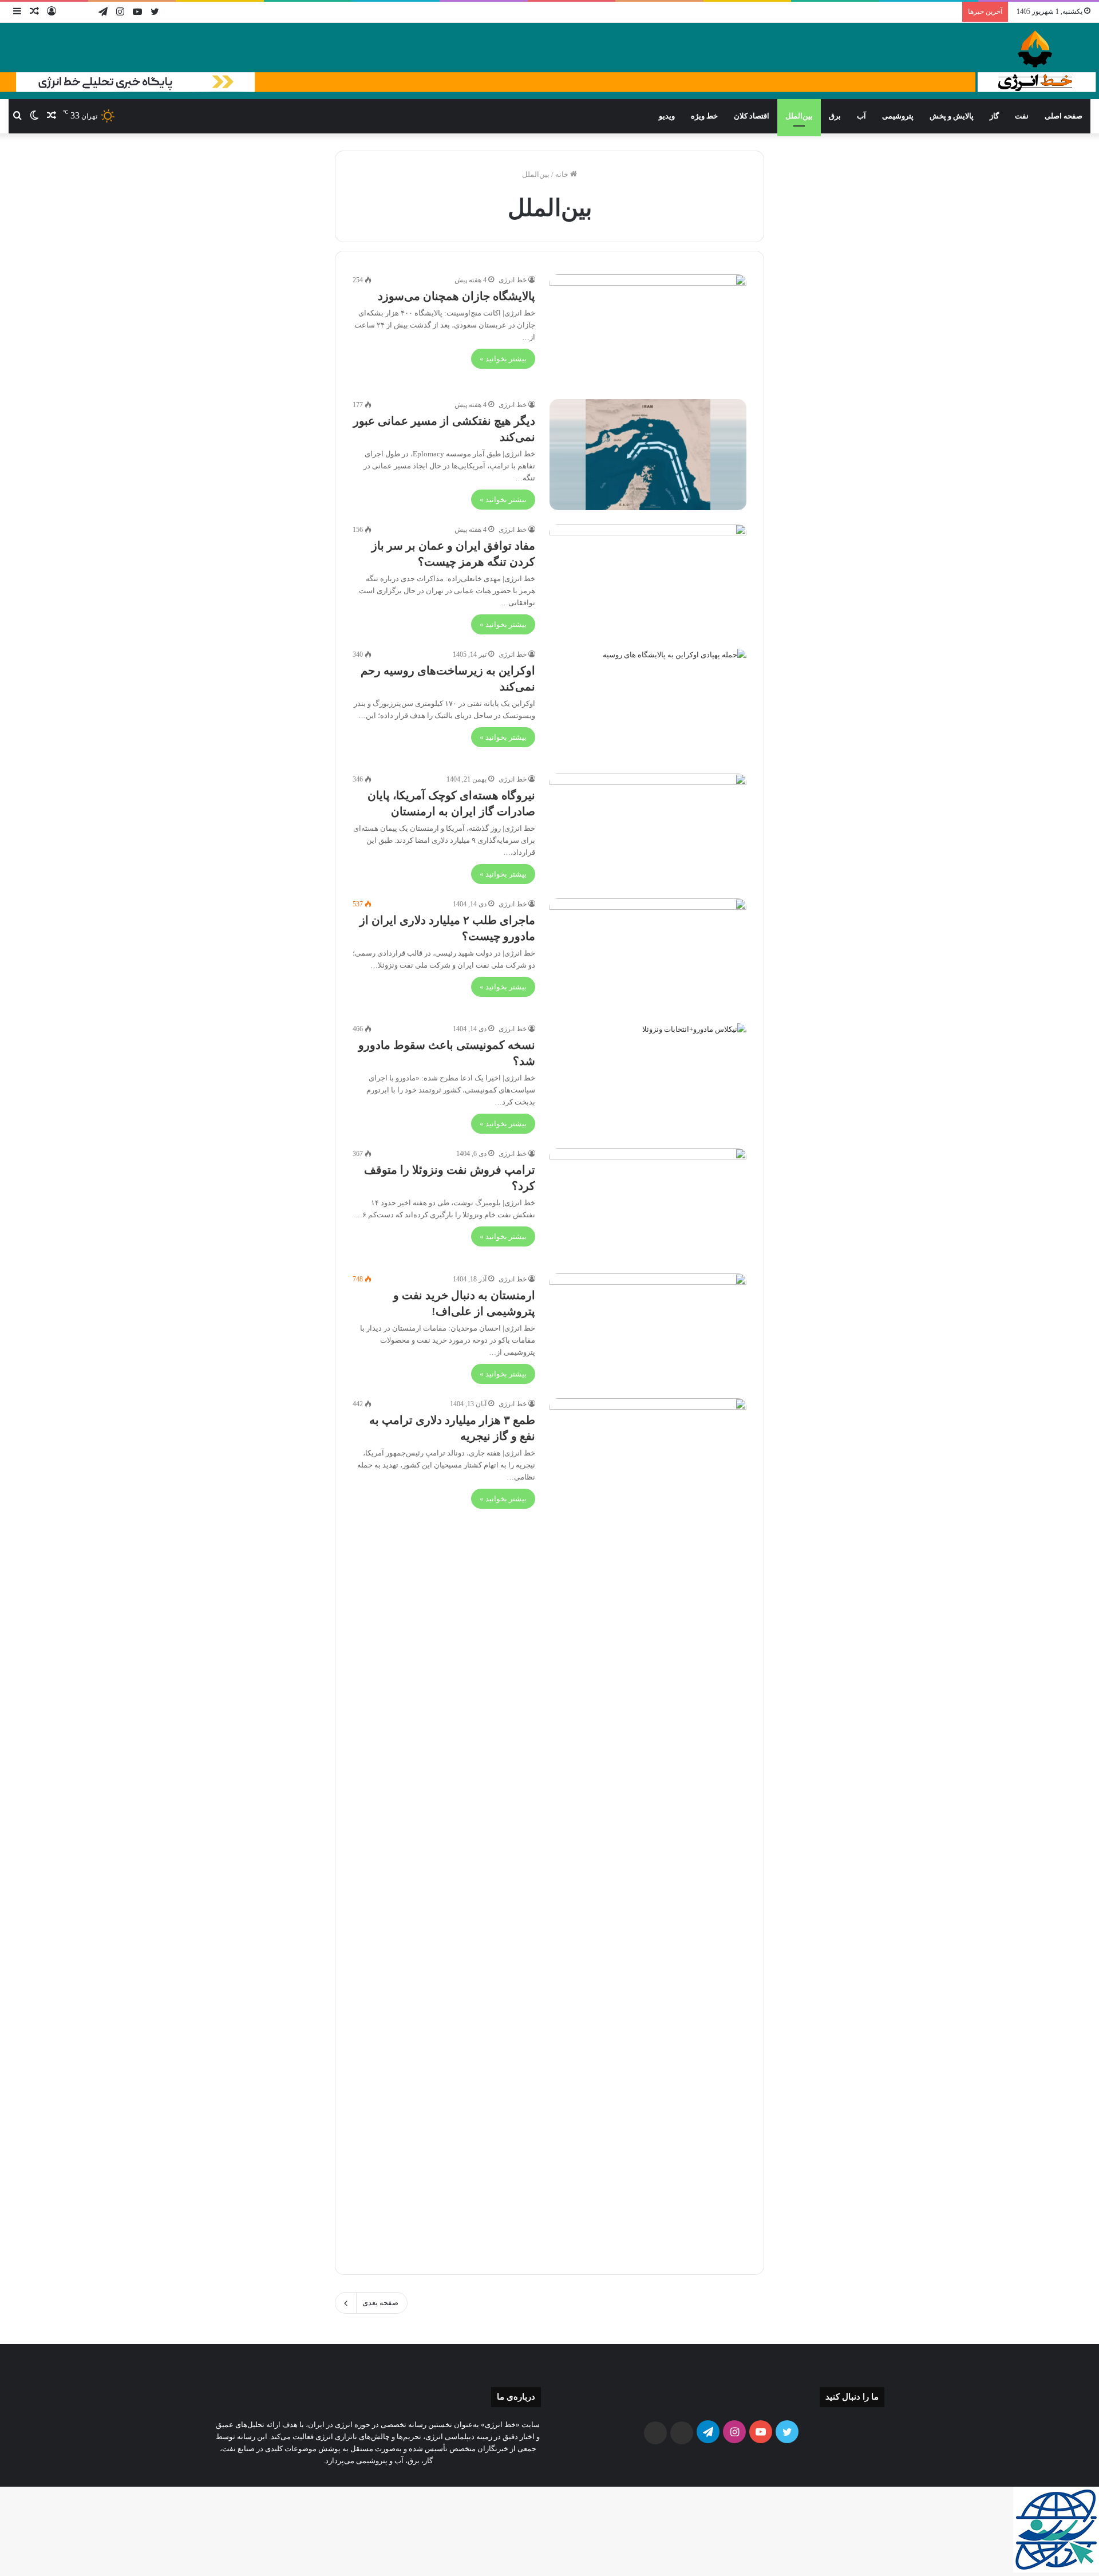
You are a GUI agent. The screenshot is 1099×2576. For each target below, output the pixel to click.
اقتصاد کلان (752, 116)
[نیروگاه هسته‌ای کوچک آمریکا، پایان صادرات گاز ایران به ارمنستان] (648, 829)
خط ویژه (704, 116)
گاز (994, 116)
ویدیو (667, 116)
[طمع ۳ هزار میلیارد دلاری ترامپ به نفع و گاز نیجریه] (648, 1828)
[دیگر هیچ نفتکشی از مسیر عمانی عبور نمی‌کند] (648, 455)
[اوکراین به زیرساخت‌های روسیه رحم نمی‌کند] (648, 704)
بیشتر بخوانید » (503, 359)
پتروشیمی (898, 116)
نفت (1022, 116)
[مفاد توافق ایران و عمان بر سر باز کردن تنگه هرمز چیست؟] (648, 579)
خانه (563, 174)
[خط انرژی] (549, 61)
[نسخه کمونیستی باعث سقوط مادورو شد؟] (648, 1079)
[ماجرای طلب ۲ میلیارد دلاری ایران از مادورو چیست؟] (648, 954)
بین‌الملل (799, 116)
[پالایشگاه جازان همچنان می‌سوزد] (648, 330)
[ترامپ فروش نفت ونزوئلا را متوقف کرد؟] (648, 1204)
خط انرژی (513, 280)
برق (835, 116)
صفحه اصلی (1064, 116)
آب (861, 116)
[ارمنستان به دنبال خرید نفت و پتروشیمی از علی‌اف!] (648, 1329)
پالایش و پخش (952, 116)
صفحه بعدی (380, 2303)
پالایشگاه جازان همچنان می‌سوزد (456, 296)
